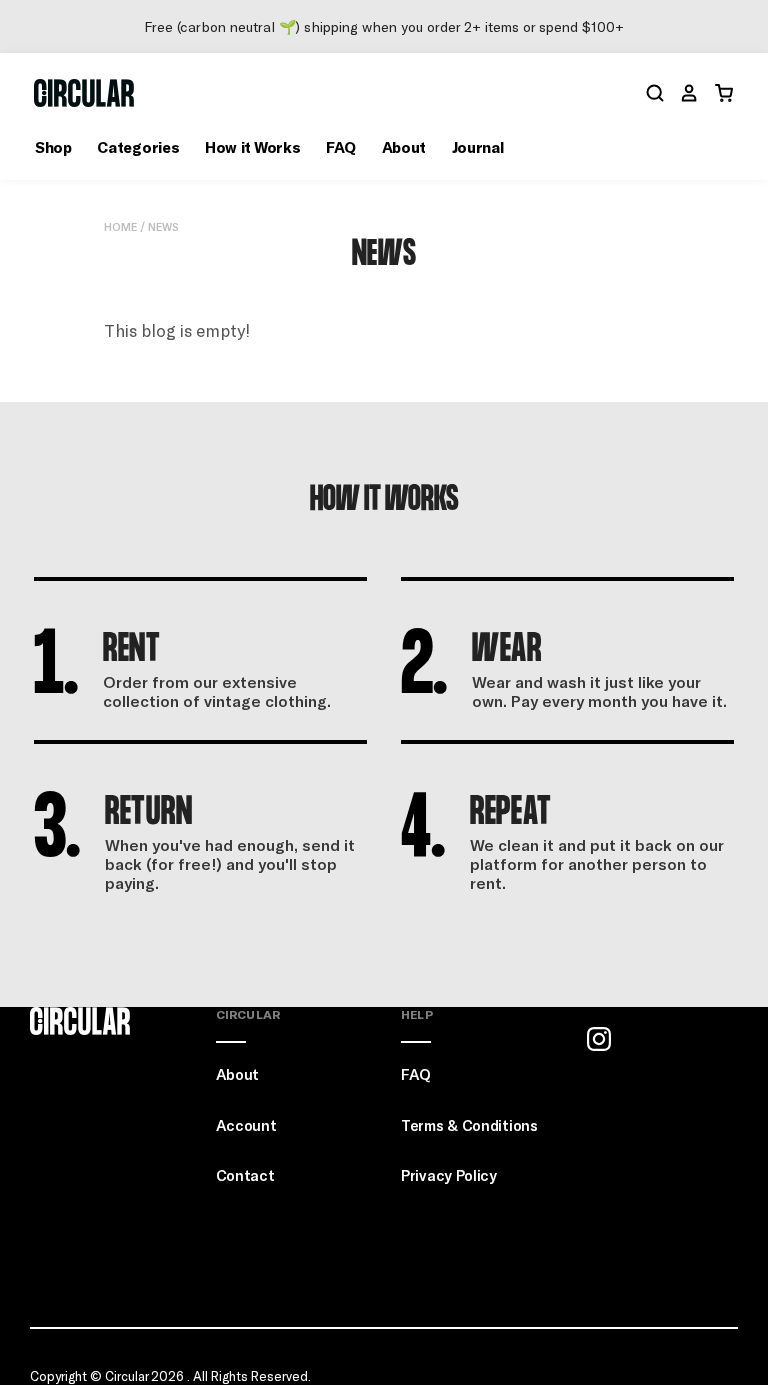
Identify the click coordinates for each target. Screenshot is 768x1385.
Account (246, 1125)
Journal (478, 147)
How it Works (252, 147)
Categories (138, 147)
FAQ (341, 147)
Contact (245, 1175)
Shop (53, 147)
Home (120, 226)
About (404, 147)
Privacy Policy (449, 1175)
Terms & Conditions (469, 1125)
